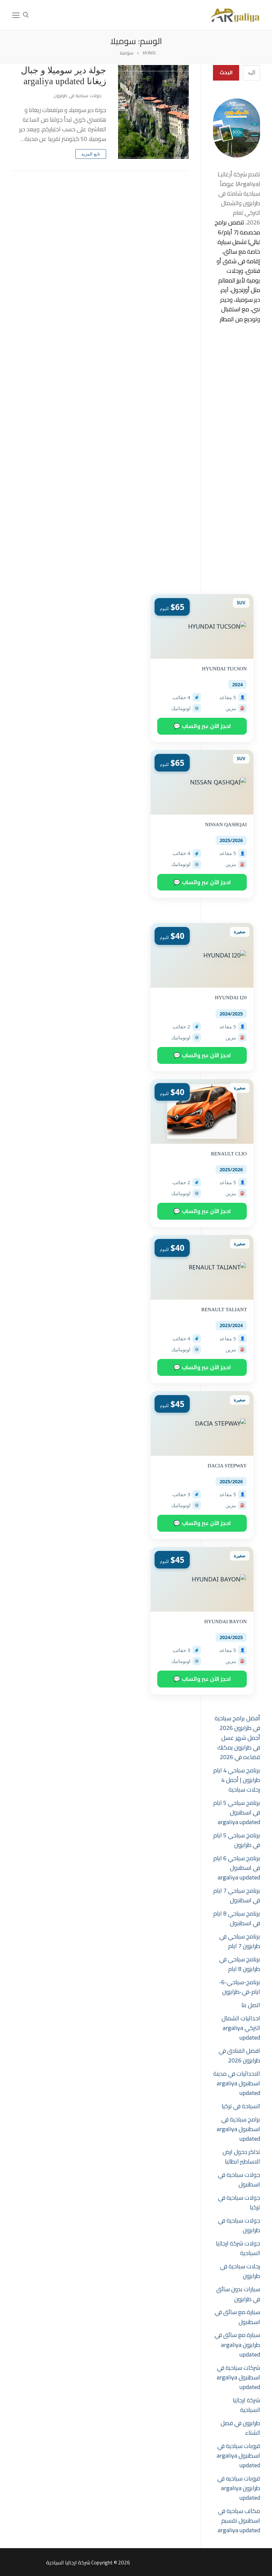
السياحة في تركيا (241, 2106)
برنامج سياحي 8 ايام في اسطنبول (237, 1918)
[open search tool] (26, 15)
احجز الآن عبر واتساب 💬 (202, 726)
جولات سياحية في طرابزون (78, 95)
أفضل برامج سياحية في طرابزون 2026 (237, 1723)
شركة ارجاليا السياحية (246, 2405)
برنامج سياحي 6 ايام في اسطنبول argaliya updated (237, 1868)
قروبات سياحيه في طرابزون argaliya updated (239, 2488)
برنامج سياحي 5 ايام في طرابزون (237, 1840)
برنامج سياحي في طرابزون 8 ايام (240, 1964)
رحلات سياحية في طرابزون (240, 2271)
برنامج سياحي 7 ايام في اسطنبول (237, 1895)
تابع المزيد (91, 154)
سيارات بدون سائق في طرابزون (238, 2294)
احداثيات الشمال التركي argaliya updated (241, 2028)
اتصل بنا (251, 2005)
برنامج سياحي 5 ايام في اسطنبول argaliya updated (237, 1812)
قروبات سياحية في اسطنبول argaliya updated (238, 2455)
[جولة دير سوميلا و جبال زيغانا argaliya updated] (153, 112)
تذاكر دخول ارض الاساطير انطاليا (241, 2157)
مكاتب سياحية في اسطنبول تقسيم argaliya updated (239, 2520)
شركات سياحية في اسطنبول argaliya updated (238, 2377)
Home (149, 53)
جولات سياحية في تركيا (239, 2202)
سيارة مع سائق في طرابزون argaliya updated (237, 2344)
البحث (226, 72)
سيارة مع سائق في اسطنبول (237, 2317)
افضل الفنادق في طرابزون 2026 (239, 2055)
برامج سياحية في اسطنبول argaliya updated (238, 2129)
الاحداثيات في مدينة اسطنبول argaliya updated (237, 2083)
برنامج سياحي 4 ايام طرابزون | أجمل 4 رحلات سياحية (237, 1780)
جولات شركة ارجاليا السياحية (238, 2248)
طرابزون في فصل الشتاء (240, 2428)
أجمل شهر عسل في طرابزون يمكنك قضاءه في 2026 (239, 1747)
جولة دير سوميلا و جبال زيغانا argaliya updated (64, 76)
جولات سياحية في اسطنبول (239, 2179)
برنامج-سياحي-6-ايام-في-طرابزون (239, 1987)
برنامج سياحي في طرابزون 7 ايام (240, 1941)
